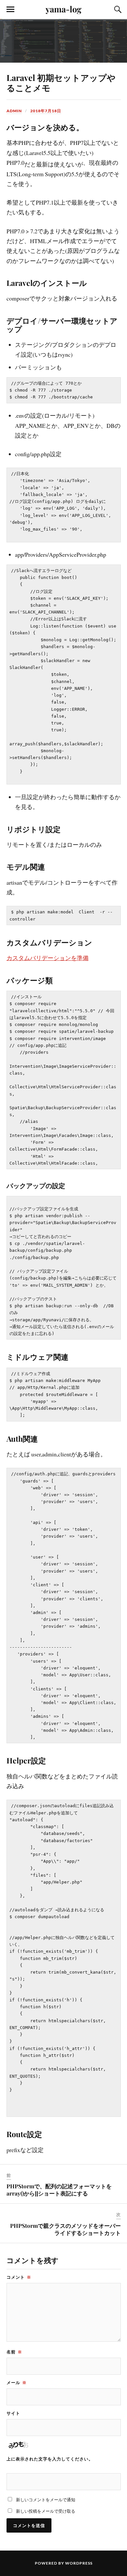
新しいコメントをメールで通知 (46, 2500)
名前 (14, 2352)
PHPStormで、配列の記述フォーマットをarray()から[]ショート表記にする (59, 2190)
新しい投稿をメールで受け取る (46, 2511)
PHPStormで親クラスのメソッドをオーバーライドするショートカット (65, 2229)
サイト (13, 2413)
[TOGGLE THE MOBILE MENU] (10, 9)
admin (14, 111)
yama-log (63, 9)
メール (17, 2382)
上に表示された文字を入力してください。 (50, 2459)
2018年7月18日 (46, 111)
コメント (19, 2277)
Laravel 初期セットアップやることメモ (61, 83)
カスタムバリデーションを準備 (48, 958)
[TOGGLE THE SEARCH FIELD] (117, 9)
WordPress (79, 2563)
